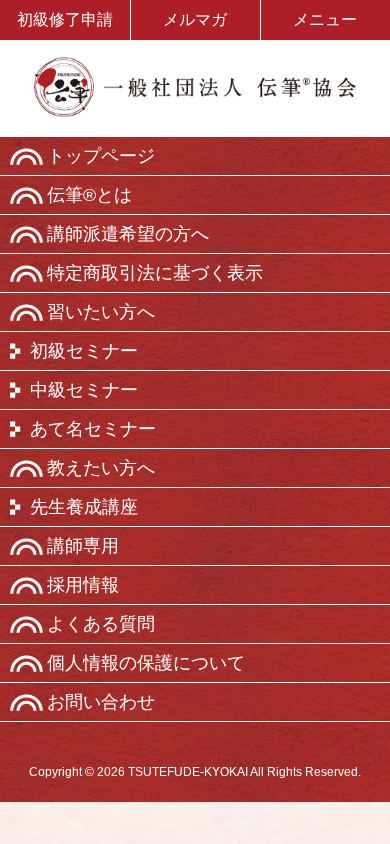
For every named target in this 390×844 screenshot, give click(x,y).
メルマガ (195, 19)
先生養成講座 (84, 507)
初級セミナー (84, 351)
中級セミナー (84, 390)
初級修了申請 (65, 19)
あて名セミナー (93, 429)
